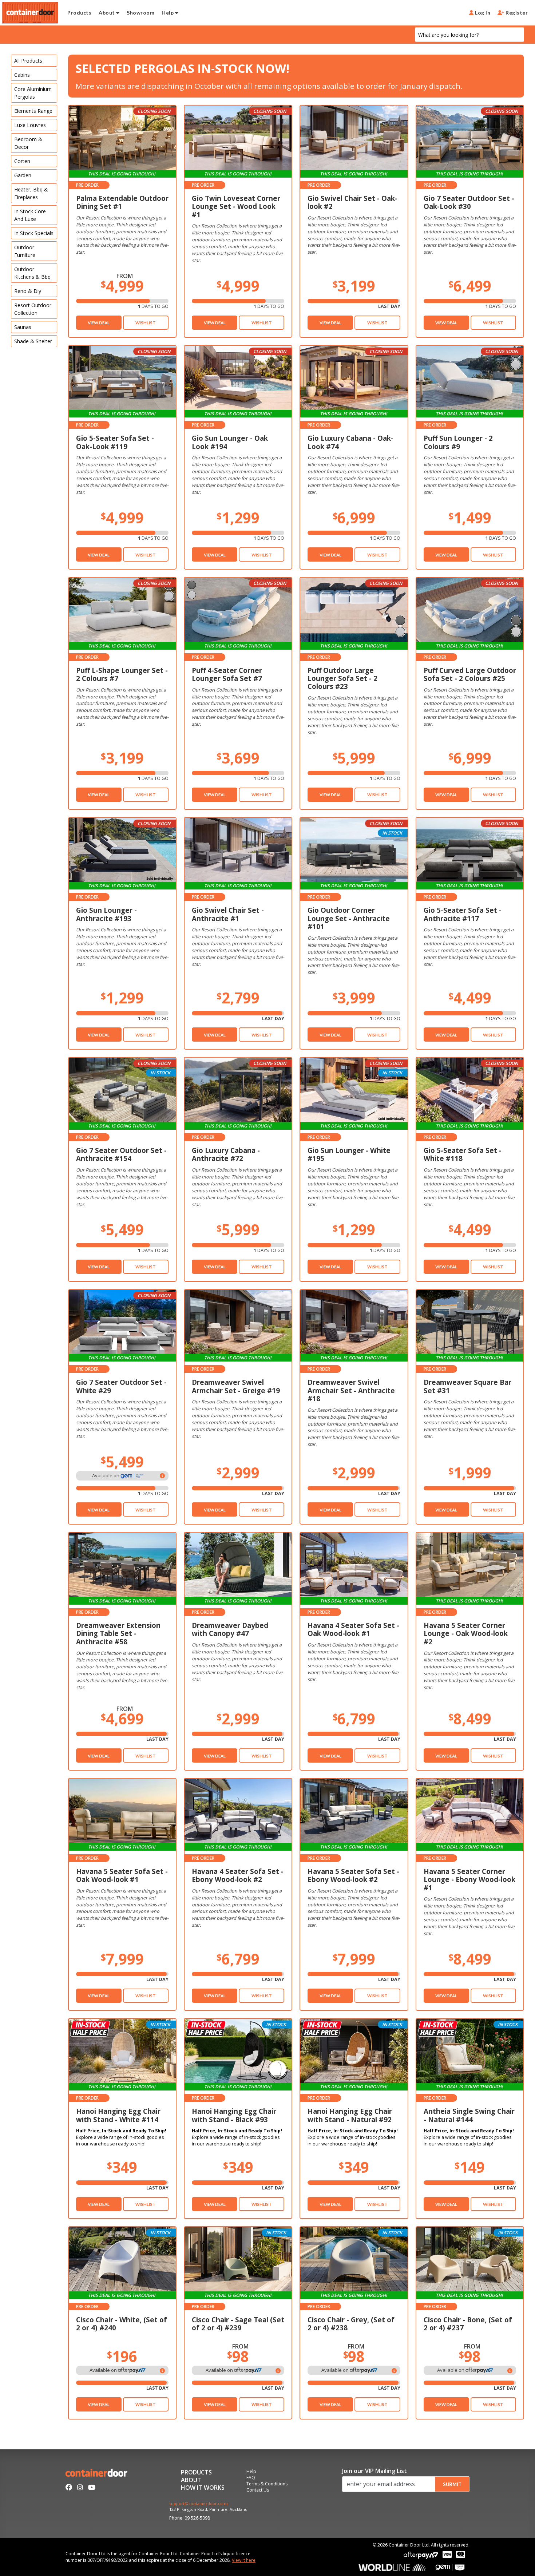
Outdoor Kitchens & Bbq (32, 273)
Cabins (22, 75)
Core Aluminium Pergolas (33, 93)
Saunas (23, 327)
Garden (23, 175)
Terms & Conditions (267, 2484)
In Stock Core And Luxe (30, 215)
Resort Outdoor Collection (33, 309)
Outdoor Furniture (25, 251)
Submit (452, 2484)
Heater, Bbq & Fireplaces (31, 193)
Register (516, 13)
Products (79, 13)
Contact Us (258, 2490)
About (107, 13)
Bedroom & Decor (28, 143)
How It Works (203, 2488)
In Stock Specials (34, 233)
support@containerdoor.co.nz (199, 2504)
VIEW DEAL (99, 323)
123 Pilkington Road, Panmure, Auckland (208, 2510)
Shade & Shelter (33, 341)
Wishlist (146, 323)
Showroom (140, 13)
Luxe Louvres (30, 125)
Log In (482, 13)
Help (168, 13)
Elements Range (33, 111)
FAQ (251, 2478)
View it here (244, 2560)
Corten (22, 161)
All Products (28, 61)
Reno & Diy (28, 291)
